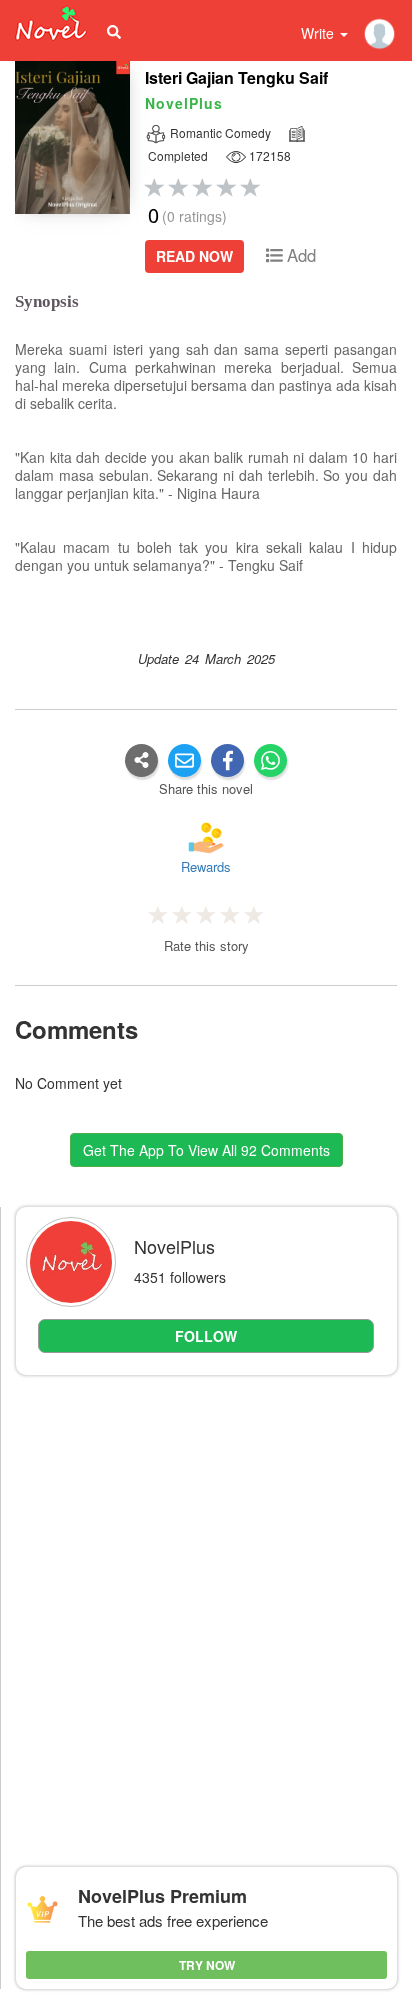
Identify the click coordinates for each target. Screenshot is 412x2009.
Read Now (194, 256)
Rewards (206, 866)
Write (319, 33)
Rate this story (206, 946)
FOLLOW (206, 1336)
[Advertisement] (206, 1601)
